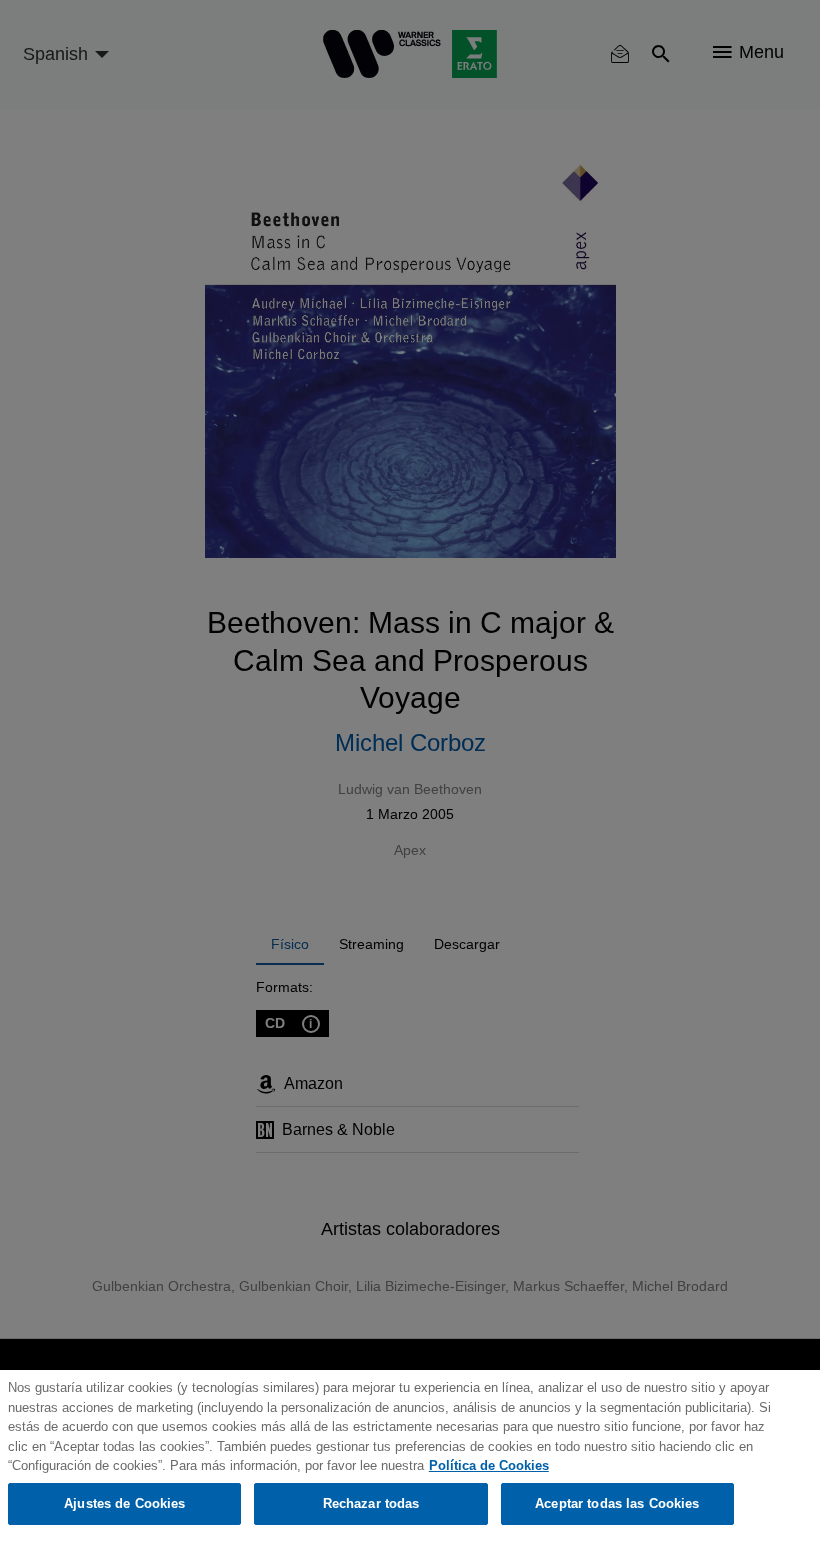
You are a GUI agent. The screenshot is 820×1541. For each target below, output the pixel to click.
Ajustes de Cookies (124, 1503)
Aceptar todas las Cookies (617, 1503)
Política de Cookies (489, 1465)
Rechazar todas (371, 1503)
